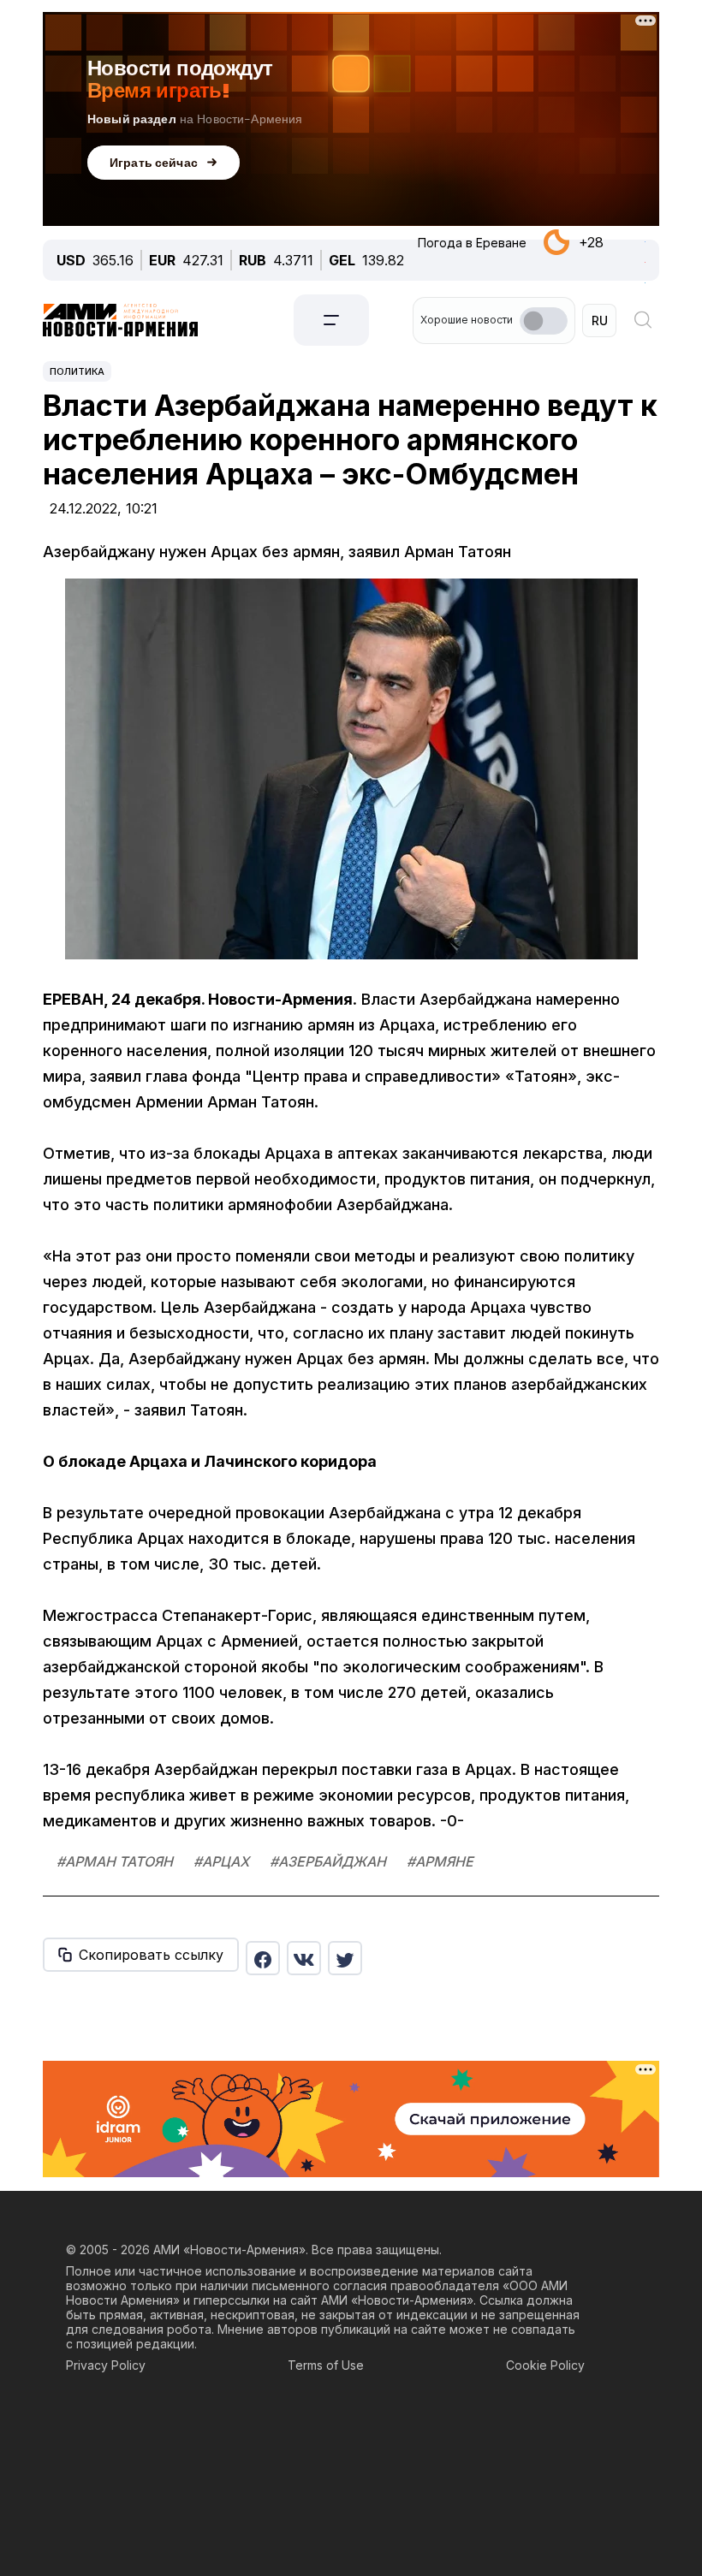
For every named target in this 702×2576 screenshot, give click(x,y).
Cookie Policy (545, 2365)
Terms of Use (326, 2365)
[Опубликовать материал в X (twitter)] (345, 1958)
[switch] (544, 321)
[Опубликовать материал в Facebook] (263, 1958)
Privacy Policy (106, 2365)
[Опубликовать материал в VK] (304, 1958)
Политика (77, 371)
